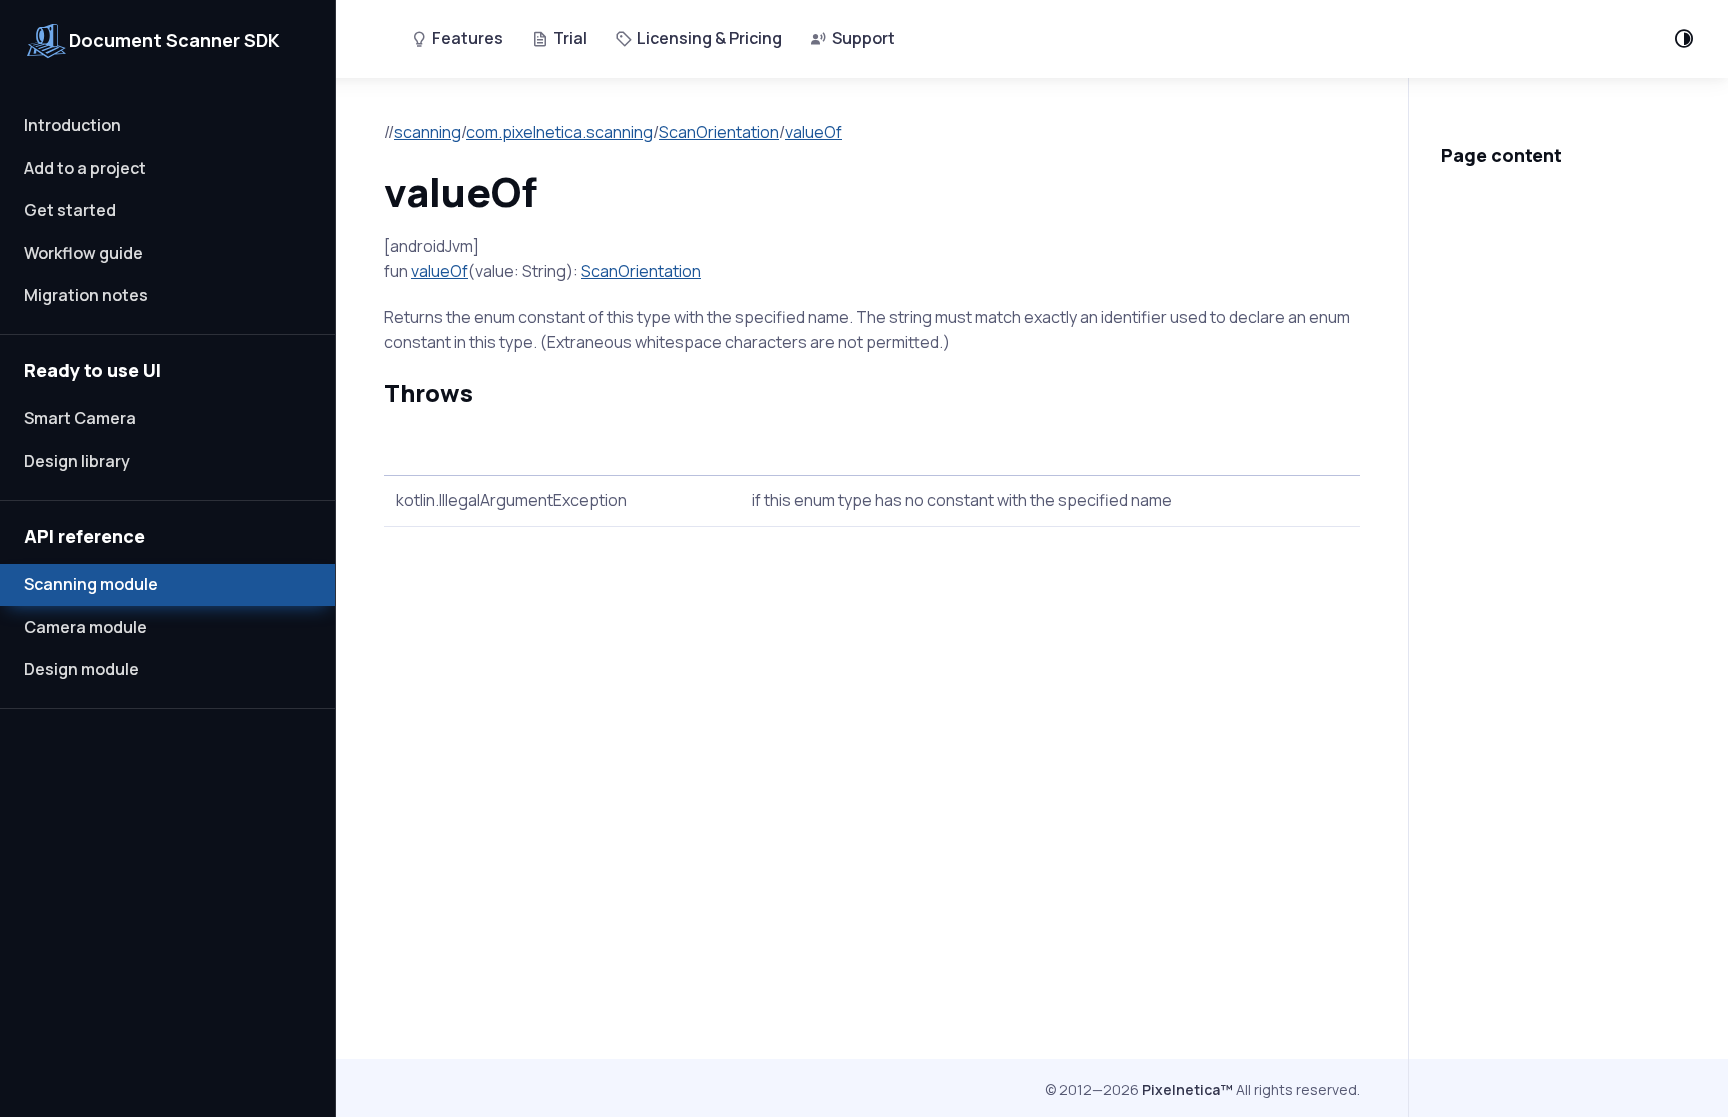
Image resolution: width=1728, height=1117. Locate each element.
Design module (81, 669)
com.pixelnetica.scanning (559, 132)
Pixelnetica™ (1187, 1089)
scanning (427, 132)
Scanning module (91, 584)
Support (863, 38)
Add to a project (85, 168)
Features (467, 38)
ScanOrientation (719, 132)
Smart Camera (80, 418)
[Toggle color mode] (1684, 39)
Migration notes (86, 295)
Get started (70, 210)
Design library (77, 461)
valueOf (813, 132)
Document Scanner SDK (174, 40)
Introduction (72, 125)
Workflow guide (83, 253)
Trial (570, 38)
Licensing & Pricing (709, 38)
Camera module (85, 627)
